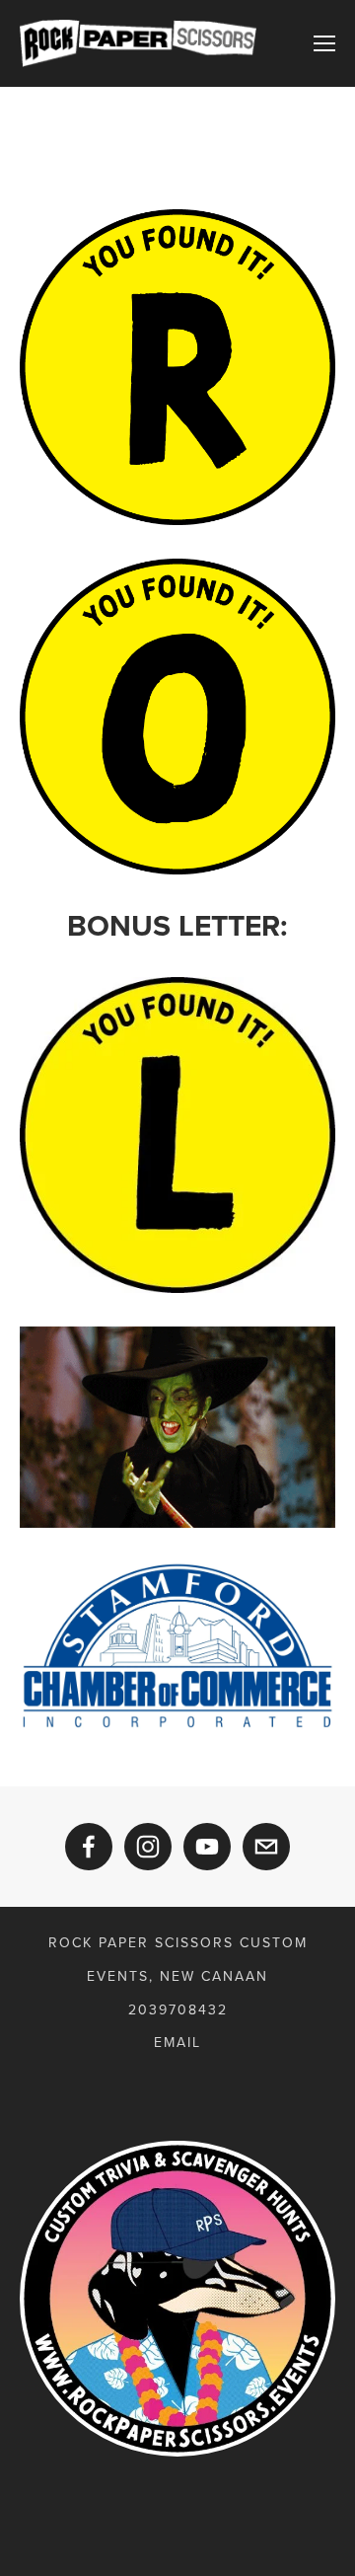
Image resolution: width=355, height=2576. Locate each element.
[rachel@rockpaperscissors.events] (266, 1847)
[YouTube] (207, 1847)
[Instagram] (148, 1847)
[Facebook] (89, 1847)
